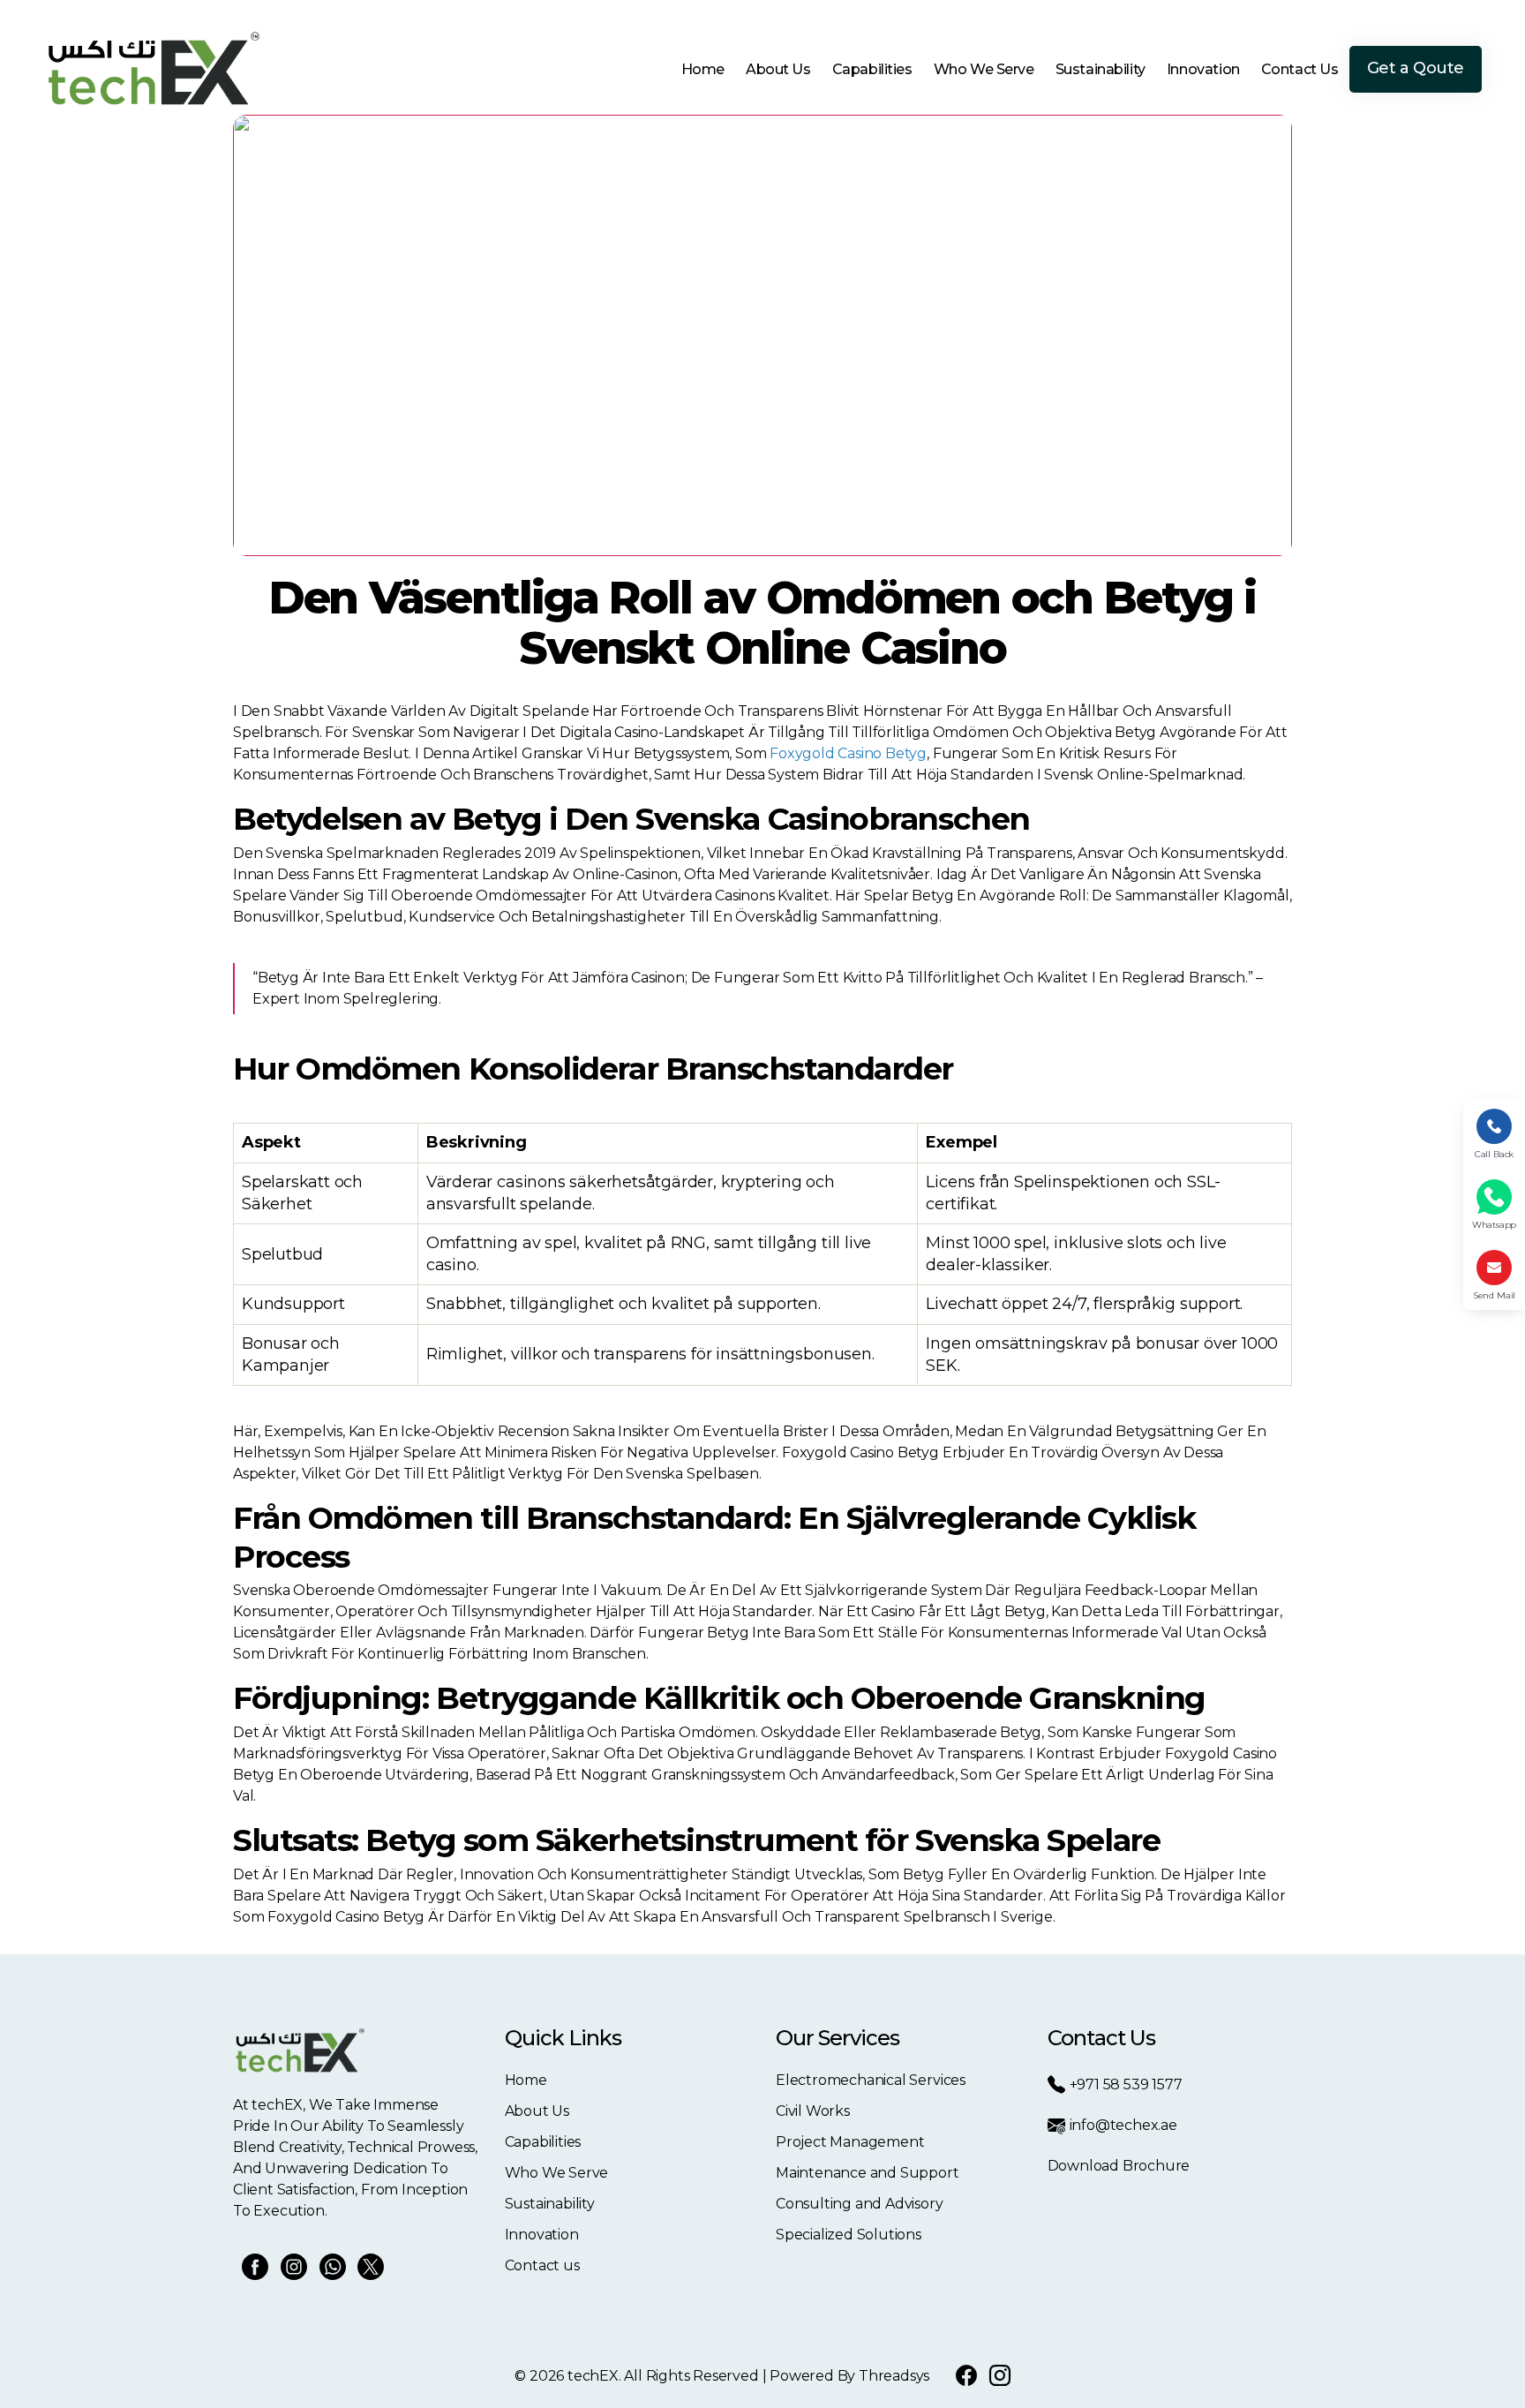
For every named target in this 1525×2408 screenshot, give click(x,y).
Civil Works (813, 2111)
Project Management (850, 2142)
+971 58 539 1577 (1126, 2084)
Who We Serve (984, 69)
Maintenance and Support (868, 2173)
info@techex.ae (1123, 2125)
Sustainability (1101, 69)
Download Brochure (1119, 2166)
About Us (778, 69)
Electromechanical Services (871, 2080)
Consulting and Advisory (860, 2204)
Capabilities (872, 69)
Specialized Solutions (849, 2235)
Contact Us (1300, 69)
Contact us (542, 2265)
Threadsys (894, 2376)
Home (703, 69)
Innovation (1203, 69)
